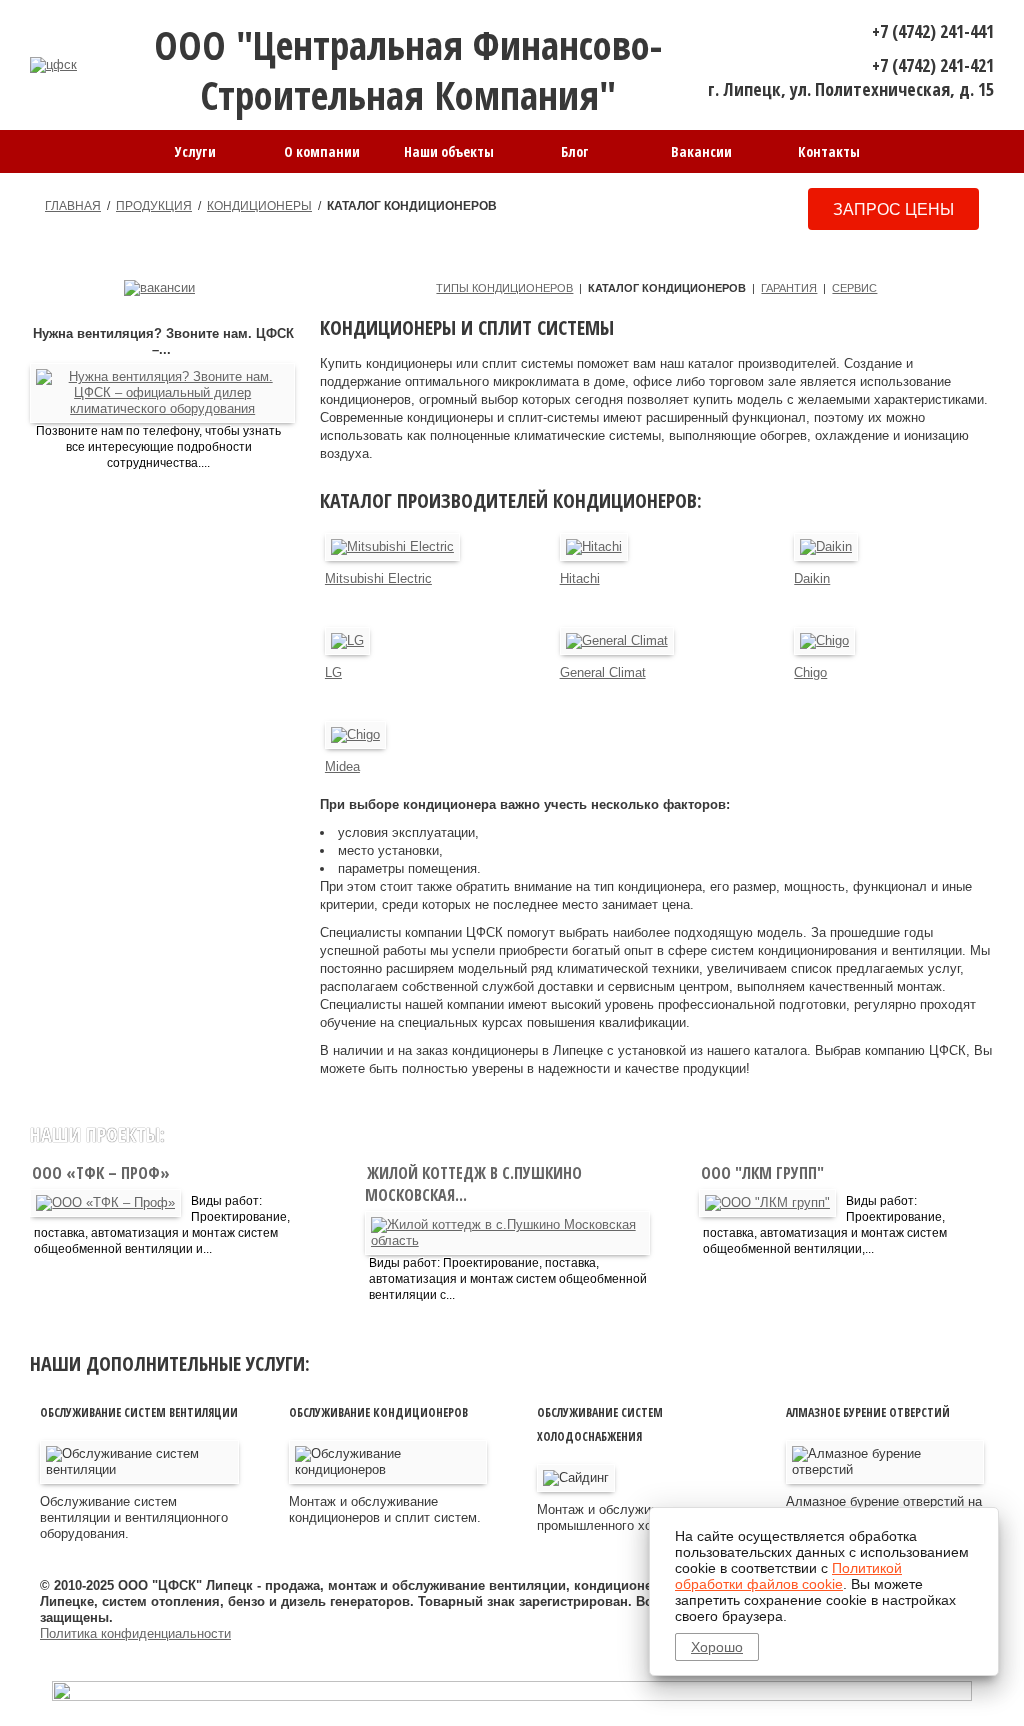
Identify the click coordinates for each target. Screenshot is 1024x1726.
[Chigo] (824, 641)
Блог (575, 151)
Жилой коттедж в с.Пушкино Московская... (473, 1184)
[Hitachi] (594, 547)
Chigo (810, 672)
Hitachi (580, 578)
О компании (322, 151)
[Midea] (355, 735)
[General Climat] (617, 641)
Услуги (195, 151)
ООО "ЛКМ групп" (764, 1173)
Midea (342, 766)
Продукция (154, 206)
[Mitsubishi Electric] (392, 547)
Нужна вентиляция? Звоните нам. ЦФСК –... (163, 341)
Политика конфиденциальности (135, 1633)
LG (333, 672)
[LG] (347, 641)
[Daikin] (826, 547)
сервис (854, 288)
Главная (73, 206)
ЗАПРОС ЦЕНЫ (893, 209)
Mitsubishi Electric (378, 578)
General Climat (603, 672)
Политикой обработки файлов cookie (788, 1576)
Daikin (812, 578)
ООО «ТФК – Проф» (103, 1173)
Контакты (829, 151)
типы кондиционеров (504, 288)
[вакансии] (159, 287)
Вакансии (701, 151)
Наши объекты (449, 151)
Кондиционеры (259, 206)
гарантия (789, 288)
